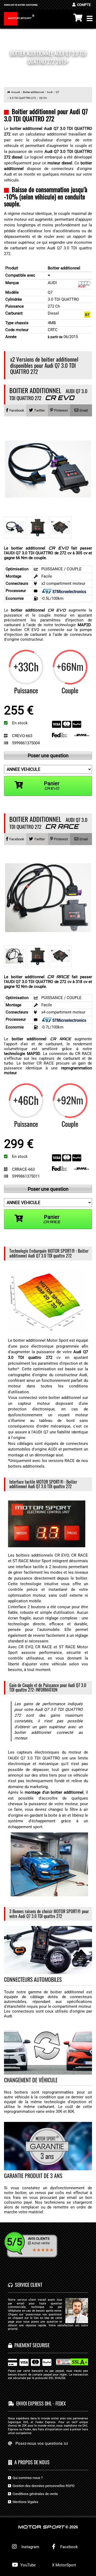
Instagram (29, 2547)
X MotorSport (64, 2565)
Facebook (69, 2547)
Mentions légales (25, 2502)
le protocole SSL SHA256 (49, 2378)
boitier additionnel (38, 610)
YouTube (27, 2565)
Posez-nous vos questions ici (42, 2443)
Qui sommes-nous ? (27, 2478)
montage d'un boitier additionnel (54, 1792)
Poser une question (48, 755)
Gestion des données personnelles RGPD (43, 2486)
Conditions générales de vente (34, 2494)
